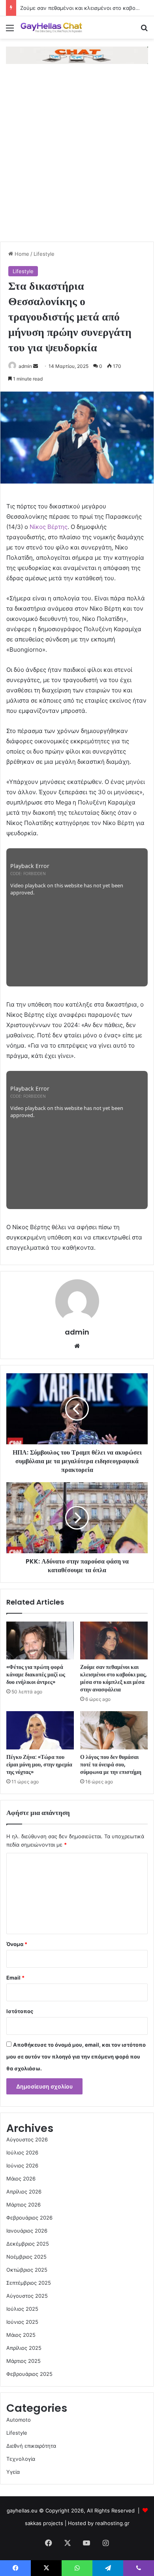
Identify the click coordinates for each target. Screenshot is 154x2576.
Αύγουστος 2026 (27, 2139)
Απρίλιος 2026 (24, 2192)
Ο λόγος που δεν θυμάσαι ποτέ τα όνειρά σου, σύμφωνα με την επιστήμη (111, 1764)
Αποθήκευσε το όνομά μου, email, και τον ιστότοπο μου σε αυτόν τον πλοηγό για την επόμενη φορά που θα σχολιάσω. (76, 2057)
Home (21, 254)
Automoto (19, 2420)
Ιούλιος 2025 (22, 2309)
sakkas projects (44, 2523)
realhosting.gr (112, 2523)
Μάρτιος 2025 (23, 2361)
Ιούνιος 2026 (22, 2165)
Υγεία (13, 2472)
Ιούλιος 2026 (22, 2152)
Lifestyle (44, 254)
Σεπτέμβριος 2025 (29, 2283)
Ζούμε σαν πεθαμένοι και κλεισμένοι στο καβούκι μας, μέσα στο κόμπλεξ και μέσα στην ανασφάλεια (114, 1678)
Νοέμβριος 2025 (26, 2257)
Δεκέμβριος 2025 (28, 2244)
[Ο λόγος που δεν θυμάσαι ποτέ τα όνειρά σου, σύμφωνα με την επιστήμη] (114, 1730)
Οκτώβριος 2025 (27, 2270)
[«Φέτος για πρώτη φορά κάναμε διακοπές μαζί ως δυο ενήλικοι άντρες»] (40, 1640)
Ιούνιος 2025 (22, 2322)
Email (15, 1978)
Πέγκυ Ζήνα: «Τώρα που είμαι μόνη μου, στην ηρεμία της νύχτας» (39, 1764)
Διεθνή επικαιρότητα (31, 2446)
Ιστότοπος (20, 2011)
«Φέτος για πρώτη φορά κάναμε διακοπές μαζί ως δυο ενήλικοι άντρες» (36, 1674)
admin (25, 366)
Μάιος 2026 (21, 2179)
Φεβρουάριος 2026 (29, 2218)
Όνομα (17, 1944)
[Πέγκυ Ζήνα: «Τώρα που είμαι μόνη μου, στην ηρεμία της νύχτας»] (40, 1730)
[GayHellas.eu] (51, 27)
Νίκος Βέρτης (49, 527)
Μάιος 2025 (21, 2335)
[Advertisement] (77, 161)
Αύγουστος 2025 (27, 2296)
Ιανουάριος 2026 (27, 2231)
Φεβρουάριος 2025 (29, 2374)
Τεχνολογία (21, 2459)
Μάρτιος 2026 (23, 2205)
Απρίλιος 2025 (24, 2348)
